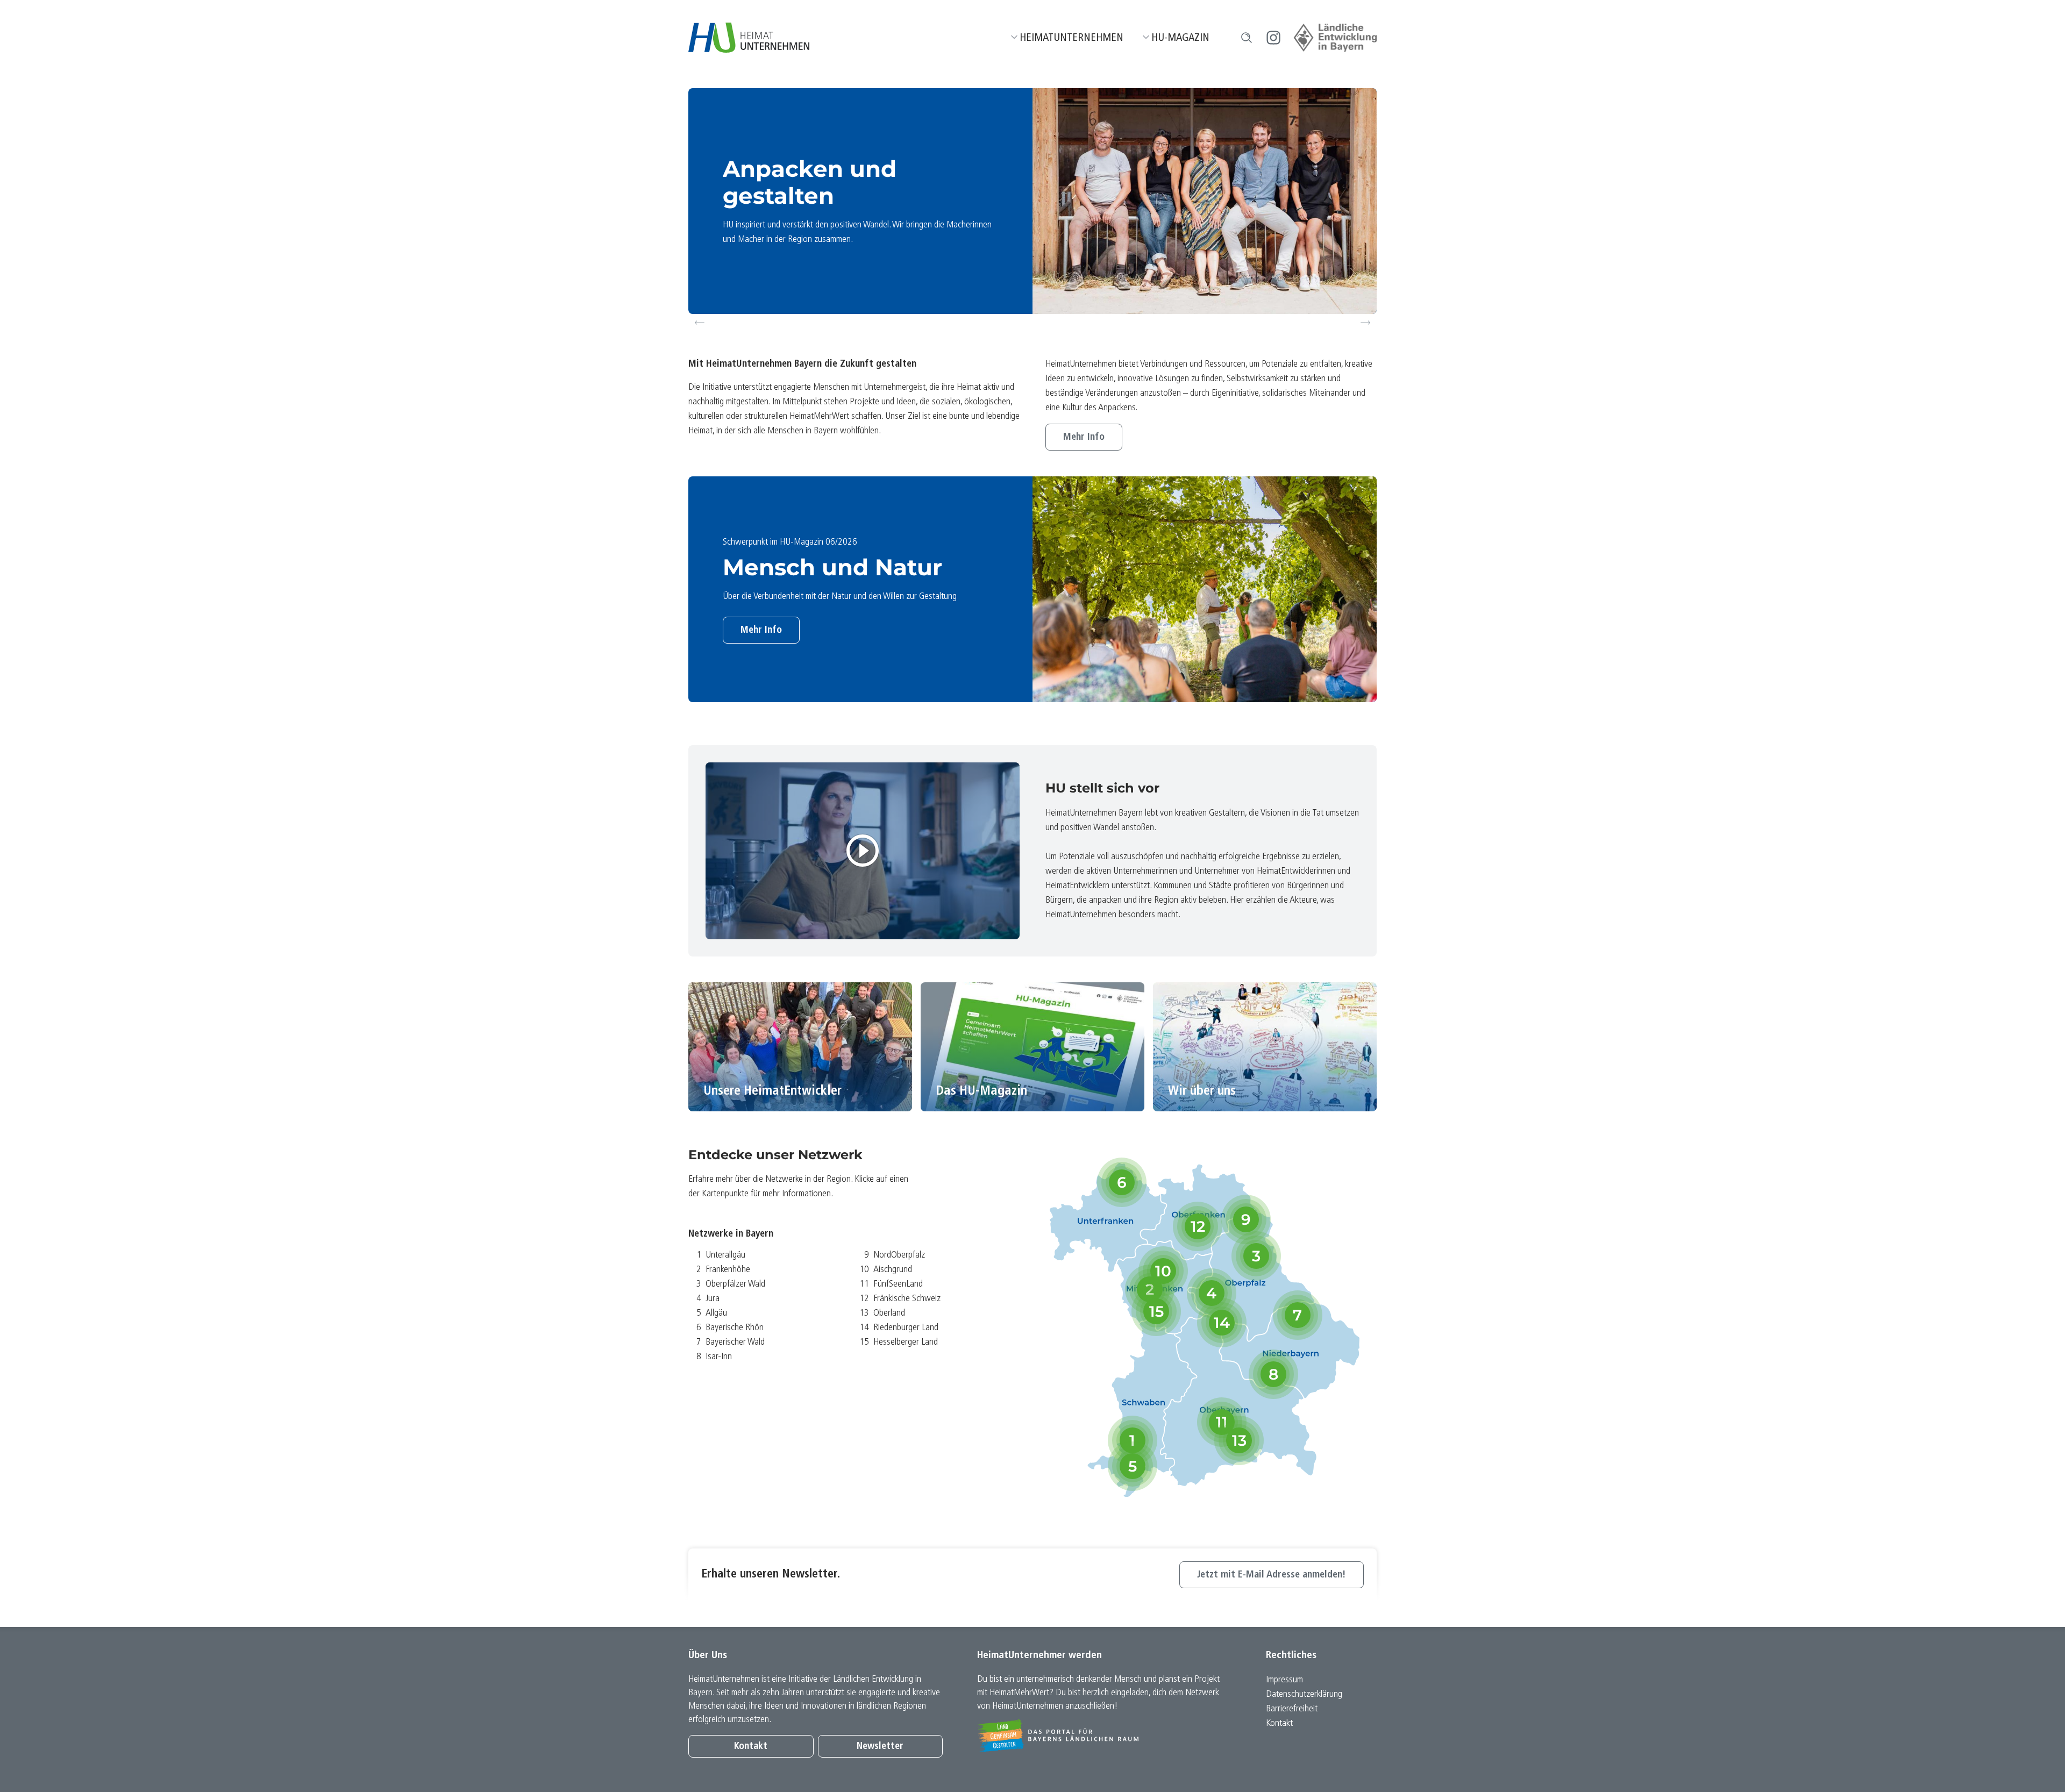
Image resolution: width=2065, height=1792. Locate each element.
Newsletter (880, 1747)
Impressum (1284, 1680)
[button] (1247, 38)
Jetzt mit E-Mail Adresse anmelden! (1272, 1575)
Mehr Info (1084, 437)
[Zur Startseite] (749, 38)
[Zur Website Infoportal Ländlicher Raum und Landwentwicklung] (1104, 1736)
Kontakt (751, 1747)
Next (1367, 323)
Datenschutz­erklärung (1304, 1694)
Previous (700, 323)
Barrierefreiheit (1292, 1709)
